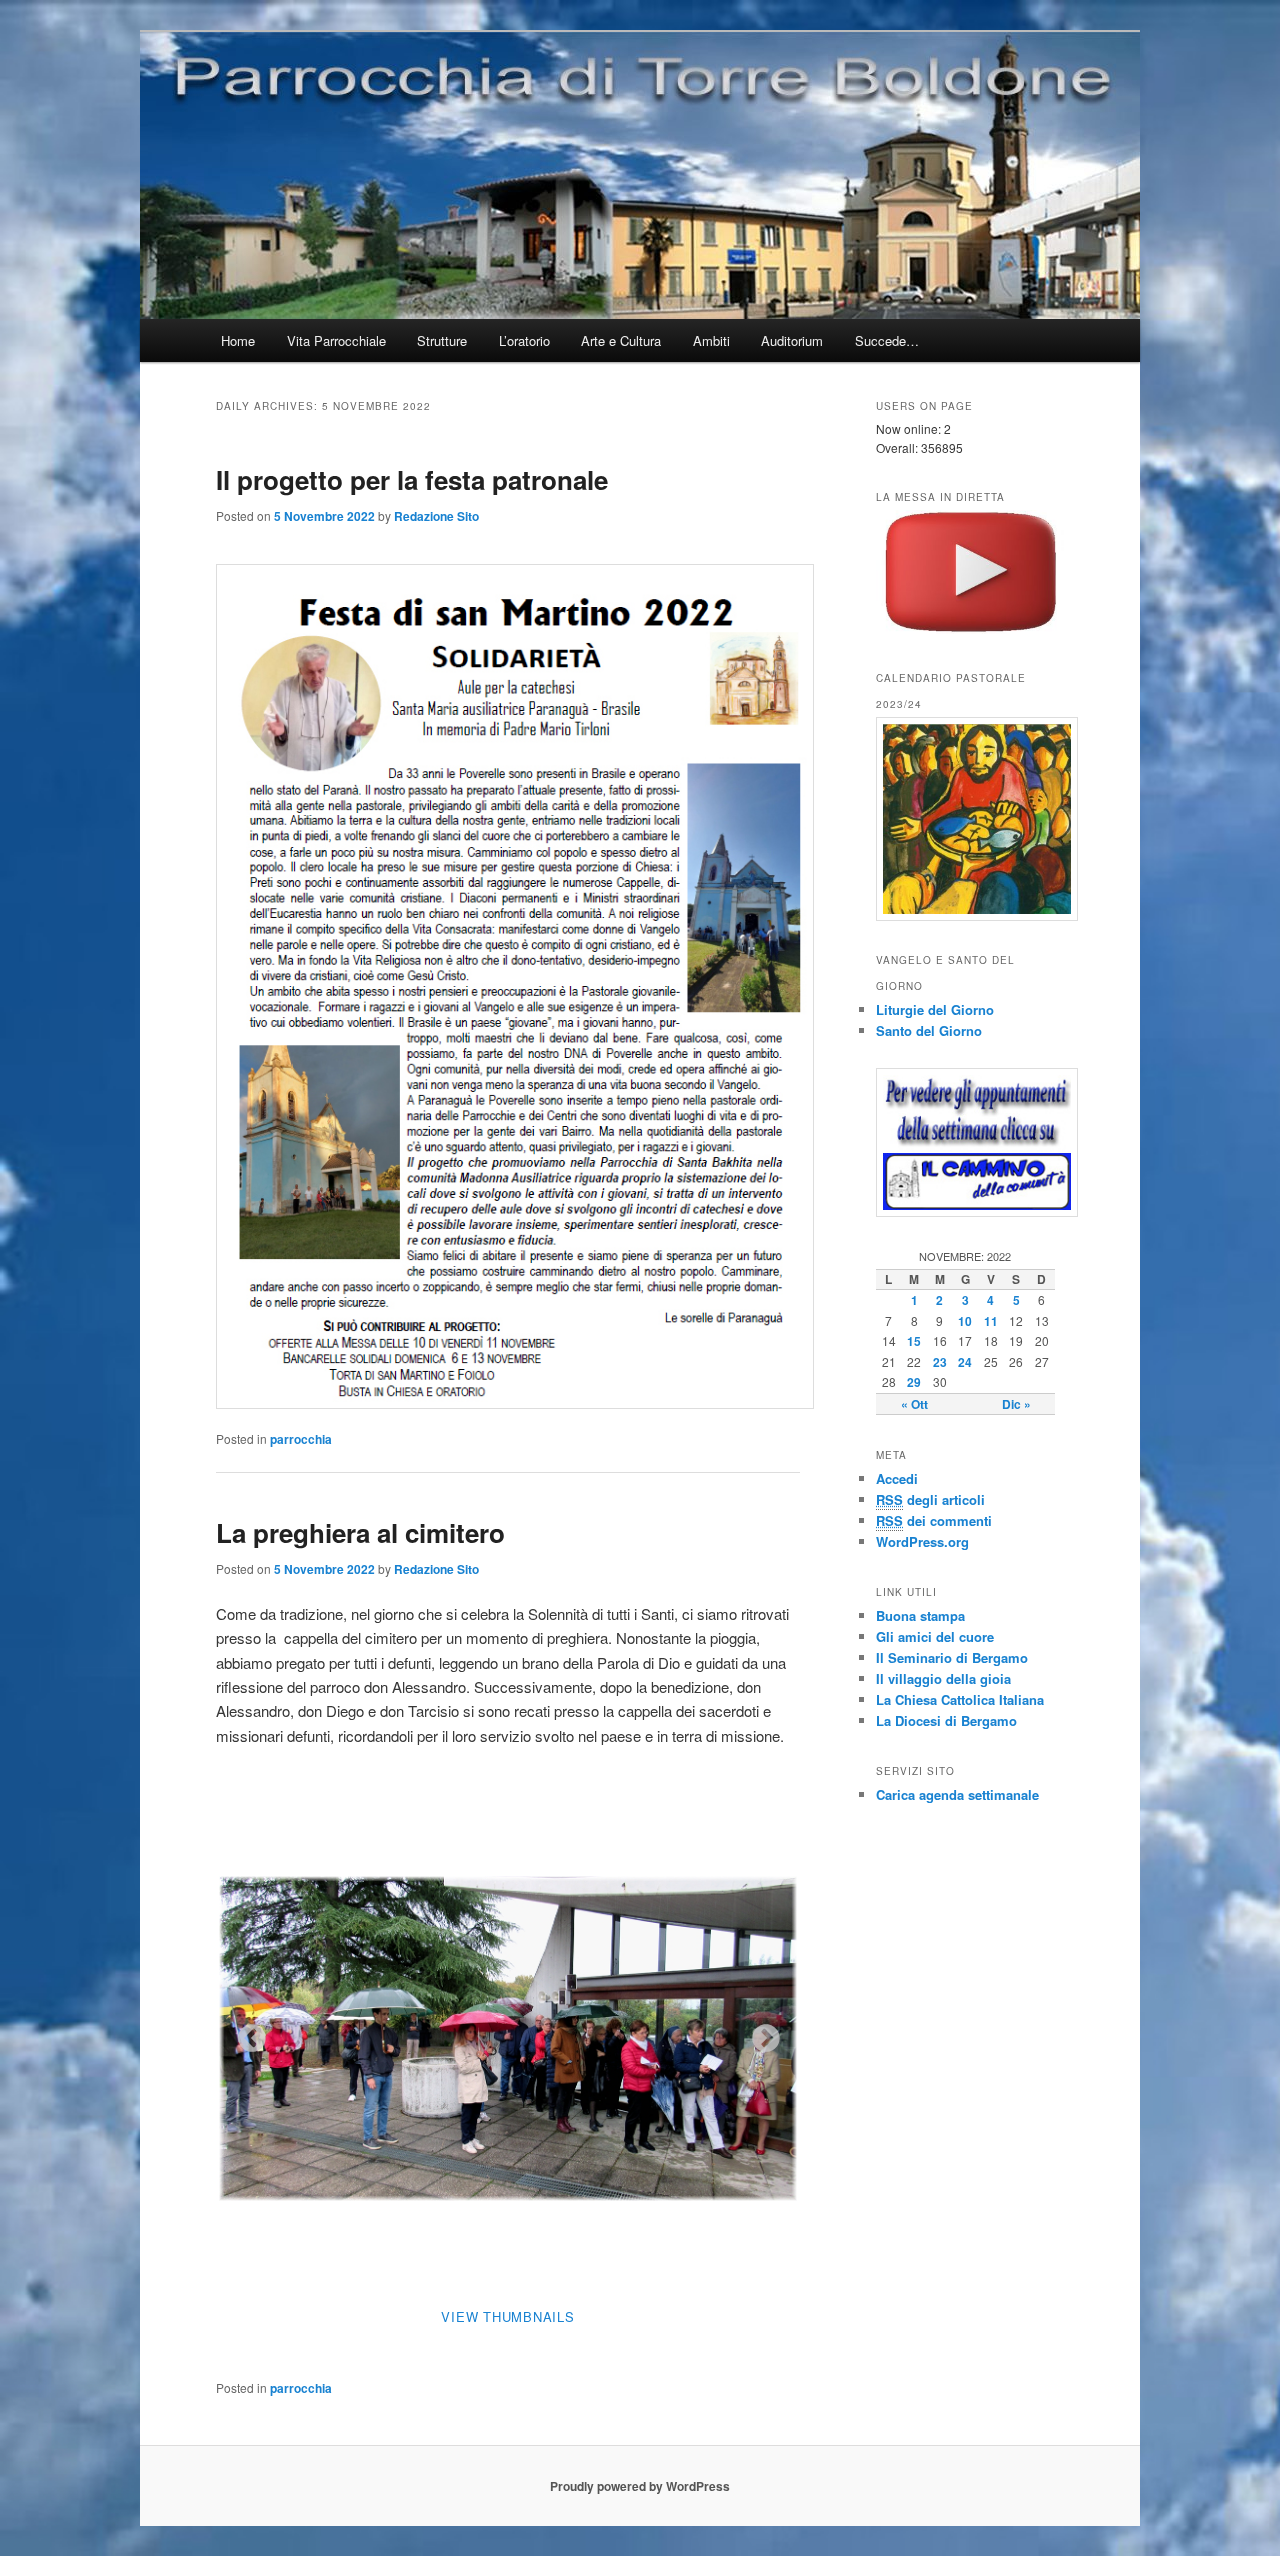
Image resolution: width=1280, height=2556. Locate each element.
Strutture (442, 340)
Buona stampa (920, 1615)
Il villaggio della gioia (943, 1678)
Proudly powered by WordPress (640, 2486)
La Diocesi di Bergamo (946, 1720)
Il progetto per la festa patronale (412, 479)
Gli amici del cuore (935, 1636)
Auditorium (792, 340)
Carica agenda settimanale (957, 1794)
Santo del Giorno (929, 1030)
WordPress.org (922, 1541)
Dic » (1016, 1404)
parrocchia (301, 1439)
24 (965, 1362)
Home (238, 340)
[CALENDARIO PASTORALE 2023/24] (970, 818)
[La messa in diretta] (970, 629)
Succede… (887, 340)
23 (940, 1362)
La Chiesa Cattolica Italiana (960, 1699)
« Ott (914, 1404)
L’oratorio (524, 340)
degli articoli (930, 1499)
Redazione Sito (436, 516)
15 (914, 1341)
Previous (246, 2033)
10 (965, 1321)
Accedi (897, 1478)
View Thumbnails (507, 2316)
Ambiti (711, 340)
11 (991, 1321)
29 (914, 1382)
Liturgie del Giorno (935, 1009)
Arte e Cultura (621, 340)
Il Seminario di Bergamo (952, 1657)
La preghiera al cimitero (360, 1532)
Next (760, 2033)
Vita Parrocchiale (336, 340)
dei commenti (934, 1520)
